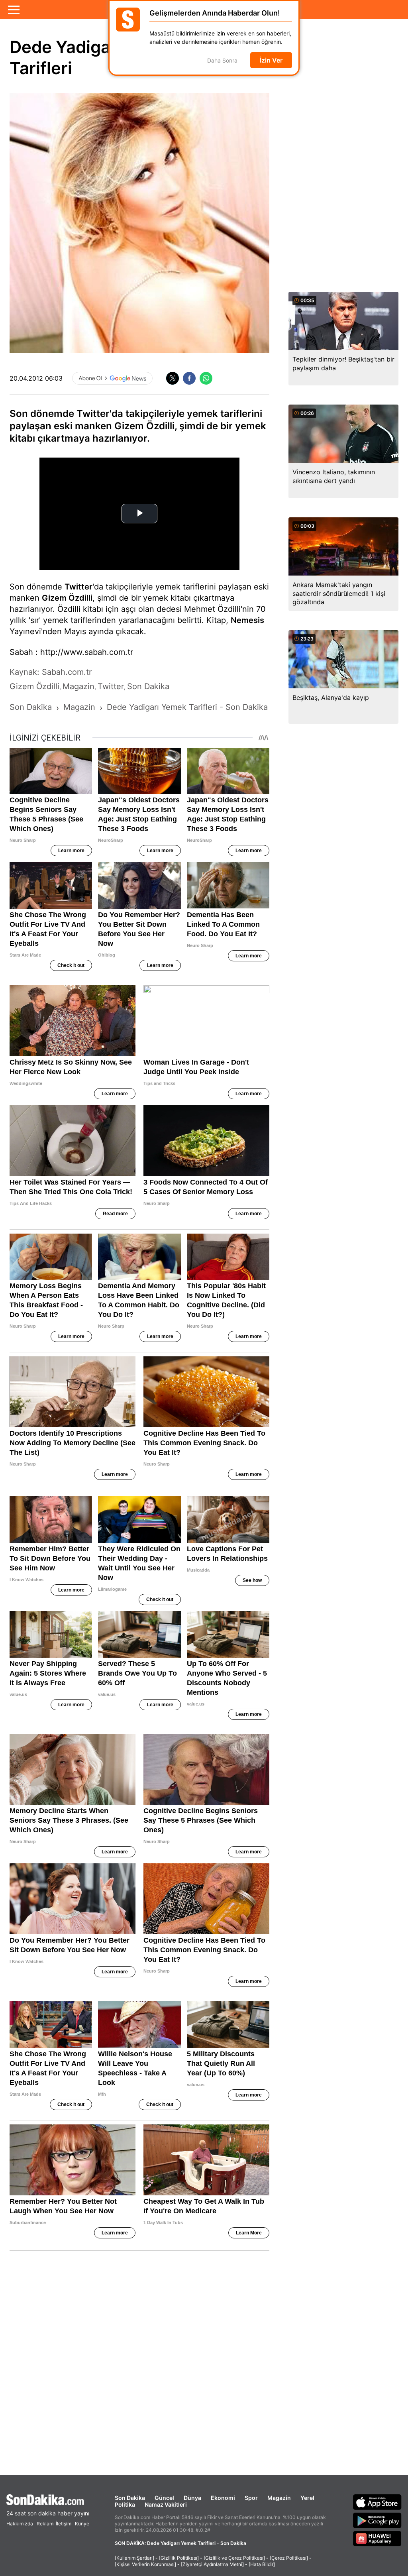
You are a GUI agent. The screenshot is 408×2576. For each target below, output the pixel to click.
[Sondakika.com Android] (377, 2520)
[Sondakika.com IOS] (377, 2502)
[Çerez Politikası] (289, 2558)
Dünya (192, 2498)
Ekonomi (223, 2498)
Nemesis (247, 620)
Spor (251, 2498)
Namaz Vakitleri (166, 2504)
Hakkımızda (20, 2524)
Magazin (279, 2498)
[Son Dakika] (48, 2500)
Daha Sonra (222, 60)
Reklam (45, 2524)
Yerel (307, 2498)
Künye (82, 2524)
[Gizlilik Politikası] (179, 2558)
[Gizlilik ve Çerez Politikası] (234, 2558)
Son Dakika (130, 2498)
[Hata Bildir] (262, 2564)
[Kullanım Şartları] (134, 2558)
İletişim (64, 2524)
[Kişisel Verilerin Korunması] (145, 2564)
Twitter (78, 587)
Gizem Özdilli (67, 598)
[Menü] (14, 10)
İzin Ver (271, 60)
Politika (125, 2504)
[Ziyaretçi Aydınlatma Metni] (212, 2564)
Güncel (164, 2498)
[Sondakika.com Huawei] (377, 2539)
